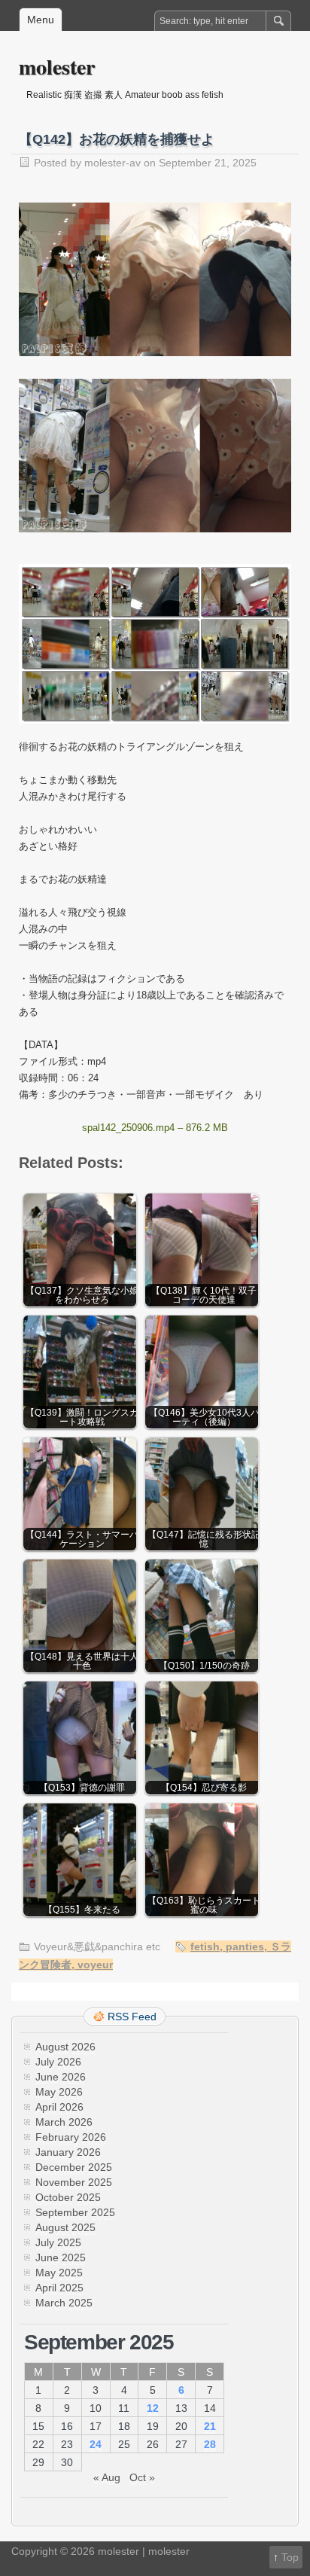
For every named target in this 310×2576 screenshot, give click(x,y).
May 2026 (59, 2092)
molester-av (112, 163)
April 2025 (59, 2288)
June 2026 (61, 2077)
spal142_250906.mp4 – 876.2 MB (155, 1128)
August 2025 (65, 2227)
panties (245, 1946)
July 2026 (58, 2062)
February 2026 (71, 2137)
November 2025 (74, 2182)
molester (57, 67)
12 (153, 2408)
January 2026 (68, 2152)
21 (210, 2426)
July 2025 (58, 2242)
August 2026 (65, 2047)
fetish (205, 1946)
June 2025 (61, 2257)
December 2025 (74, 2167)
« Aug (107, 2477)
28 (210, 2444)
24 (96, 2444)
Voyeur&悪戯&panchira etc (97, 1946)
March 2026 (64, 2122)
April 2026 (59, 2107)
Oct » (142, 2477)
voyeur (95, 1965)
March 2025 (64, 2303)
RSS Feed (132, 2017)
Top (290, 2557)
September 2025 (75, 2212)
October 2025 (68, 2197)
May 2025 (59, 2273)
